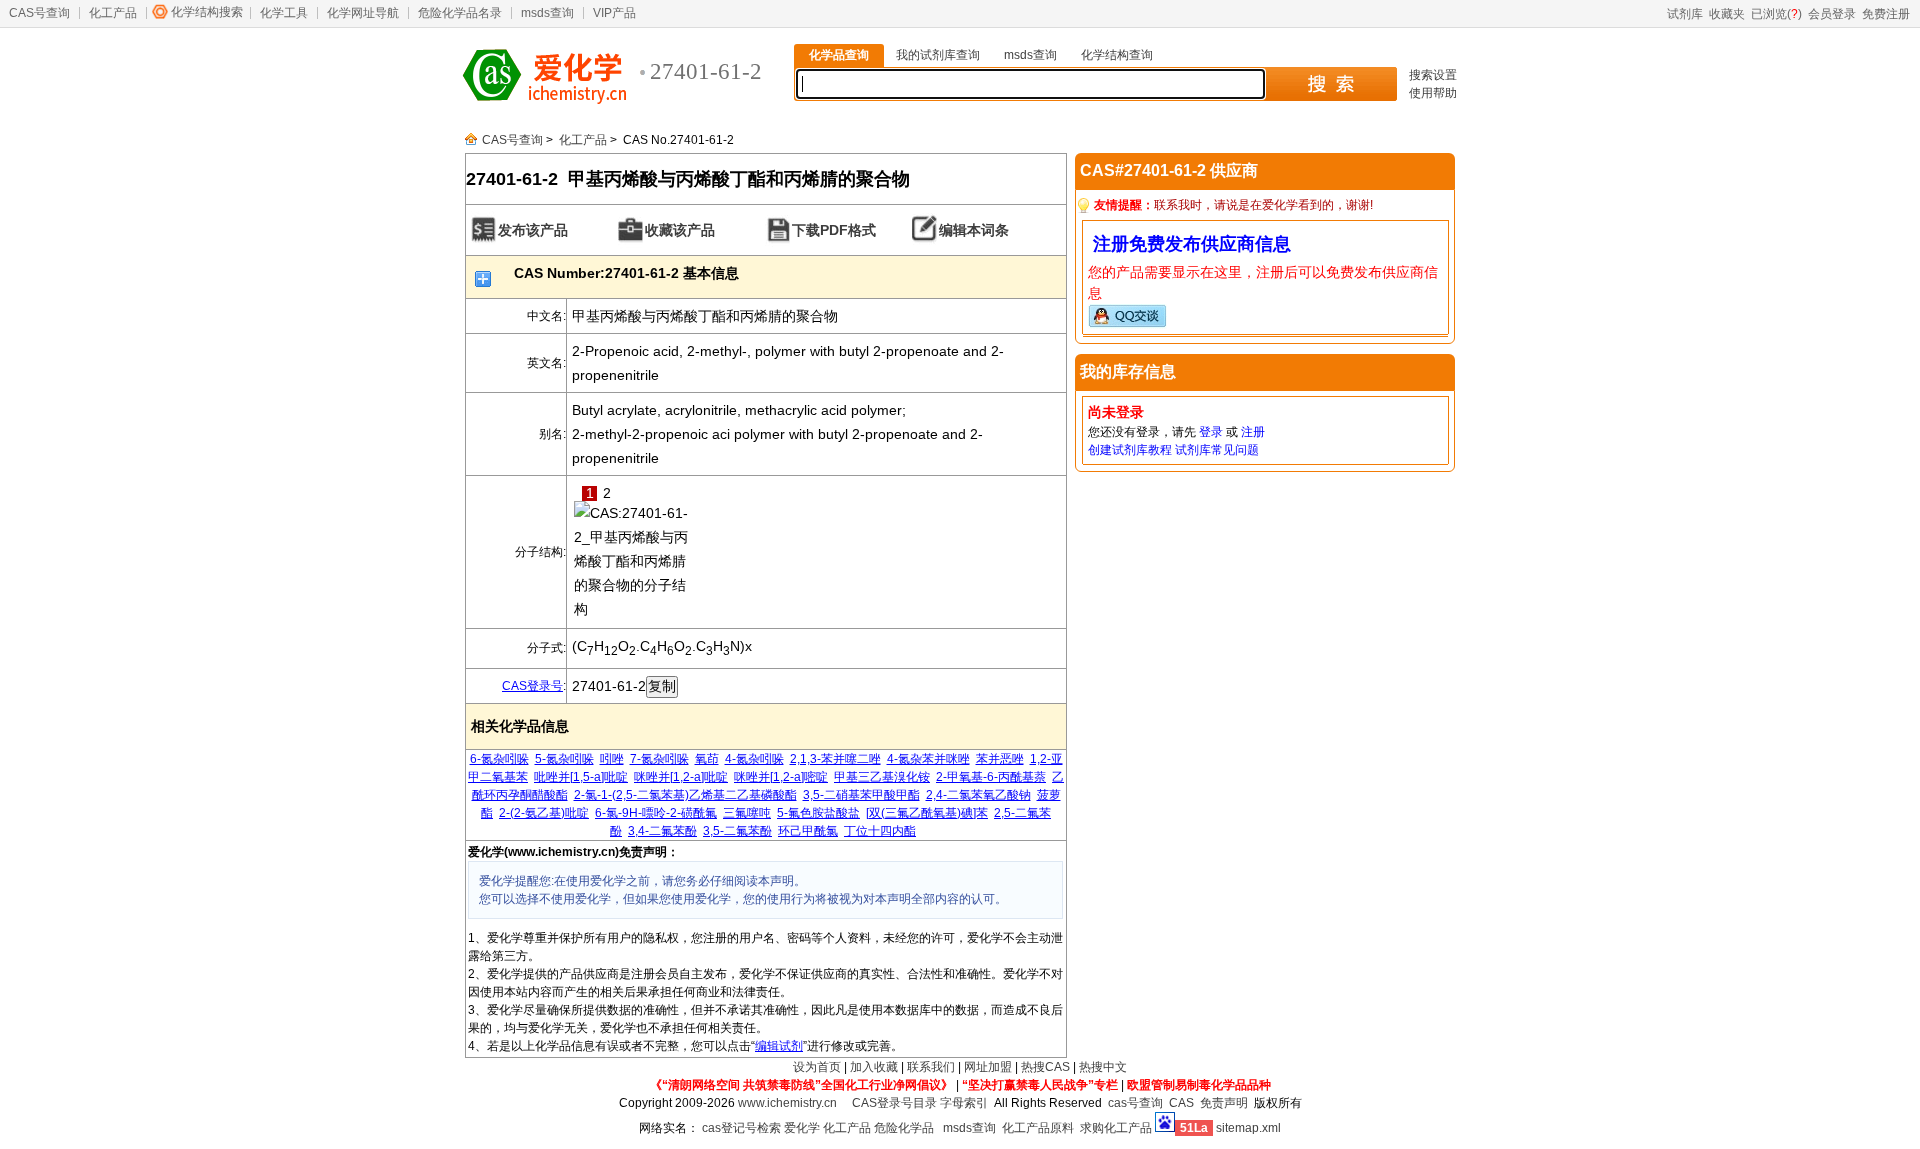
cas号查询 (1135, 1103)
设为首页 (817, 1067)
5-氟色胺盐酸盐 (818, 813)
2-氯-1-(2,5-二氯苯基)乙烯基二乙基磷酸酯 (685, 795)
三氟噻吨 (747, 813)
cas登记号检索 (741, 1128)
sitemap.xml (1248, 1128)
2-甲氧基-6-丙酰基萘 (991, 777)
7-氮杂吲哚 (659, 759)
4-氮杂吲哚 (754, 759)
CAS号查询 (39, 13)
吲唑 (612, 759)
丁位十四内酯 (880, 831)
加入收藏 (874, 1067)
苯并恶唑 (1000, 759)
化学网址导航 (363, 13)
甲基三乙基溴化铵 (882, 777)
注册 (1253, 432)
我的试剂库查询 (938, 55)
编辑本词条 (974, 230)
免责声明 (1224, 1103)
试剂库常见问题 (1217, 450)
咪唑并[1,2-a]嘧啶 (781, 777)
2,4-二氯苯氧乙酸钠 (978, 795)
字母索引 (964, 1103)
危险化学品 (904, 1128)
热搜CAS (1045, 1067)
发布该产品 (533, 230)
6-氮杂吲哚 (499, 759)
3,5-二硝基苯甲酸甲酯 (861, 795)
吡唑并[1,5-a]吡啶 (581, 777)
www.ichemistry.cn (787, 1103)
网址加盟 (988, 1067)
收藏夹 (1727, 14)
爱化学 (802, 1128)
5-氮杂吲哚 (564, 759)
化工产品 (113, 13)
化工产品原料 (1038, 1128)
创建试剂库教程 (1130, 450)
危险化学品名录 (460, 13)
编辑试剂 (779, 1046)
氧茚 (707, 759)
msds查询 (547, 13)
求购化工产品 (1116, 1128)
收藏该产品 (680, 230)
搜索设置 (1433, 75)
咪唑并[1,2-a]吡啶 (681, 777)
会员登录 (1832, 14)
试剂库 (1685, 14)
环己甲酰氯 (808, 831)
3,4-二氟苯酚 (662, 831)
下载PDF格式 (834, 230)
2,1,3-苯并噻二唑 (835, 759)
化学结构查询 (1117, 55)
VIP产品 (614, 13)
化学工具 (284, 13)
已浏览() (1776, 14)
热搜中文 (1103, 1067)
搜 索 (1330, 84)
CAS (1181, 1103)
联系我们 (931, 1067)
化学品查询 (839, 55)
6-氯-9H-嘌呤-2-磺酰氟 (656, 813)
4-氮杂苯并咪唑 (928, 759)
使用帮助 (1433, 93)
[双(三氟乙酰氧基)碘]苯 (927, 813)
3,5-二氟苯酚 (737, 831)
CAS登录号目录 (894, 1103)
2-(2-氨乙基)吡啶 (544, 813)
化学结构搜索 (207, 12)
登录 (1211, 432)
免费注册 (1886, 14)
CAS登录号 (532, 686)
